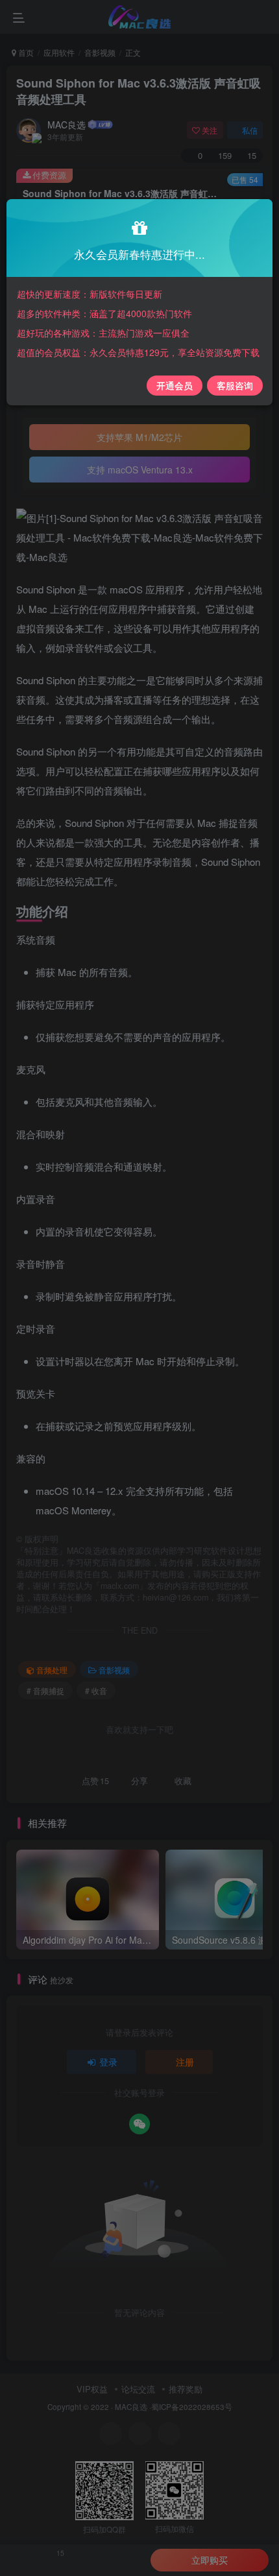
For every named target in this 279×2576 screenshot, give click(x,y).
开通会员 (175, 385)
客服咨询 (235, 385)
